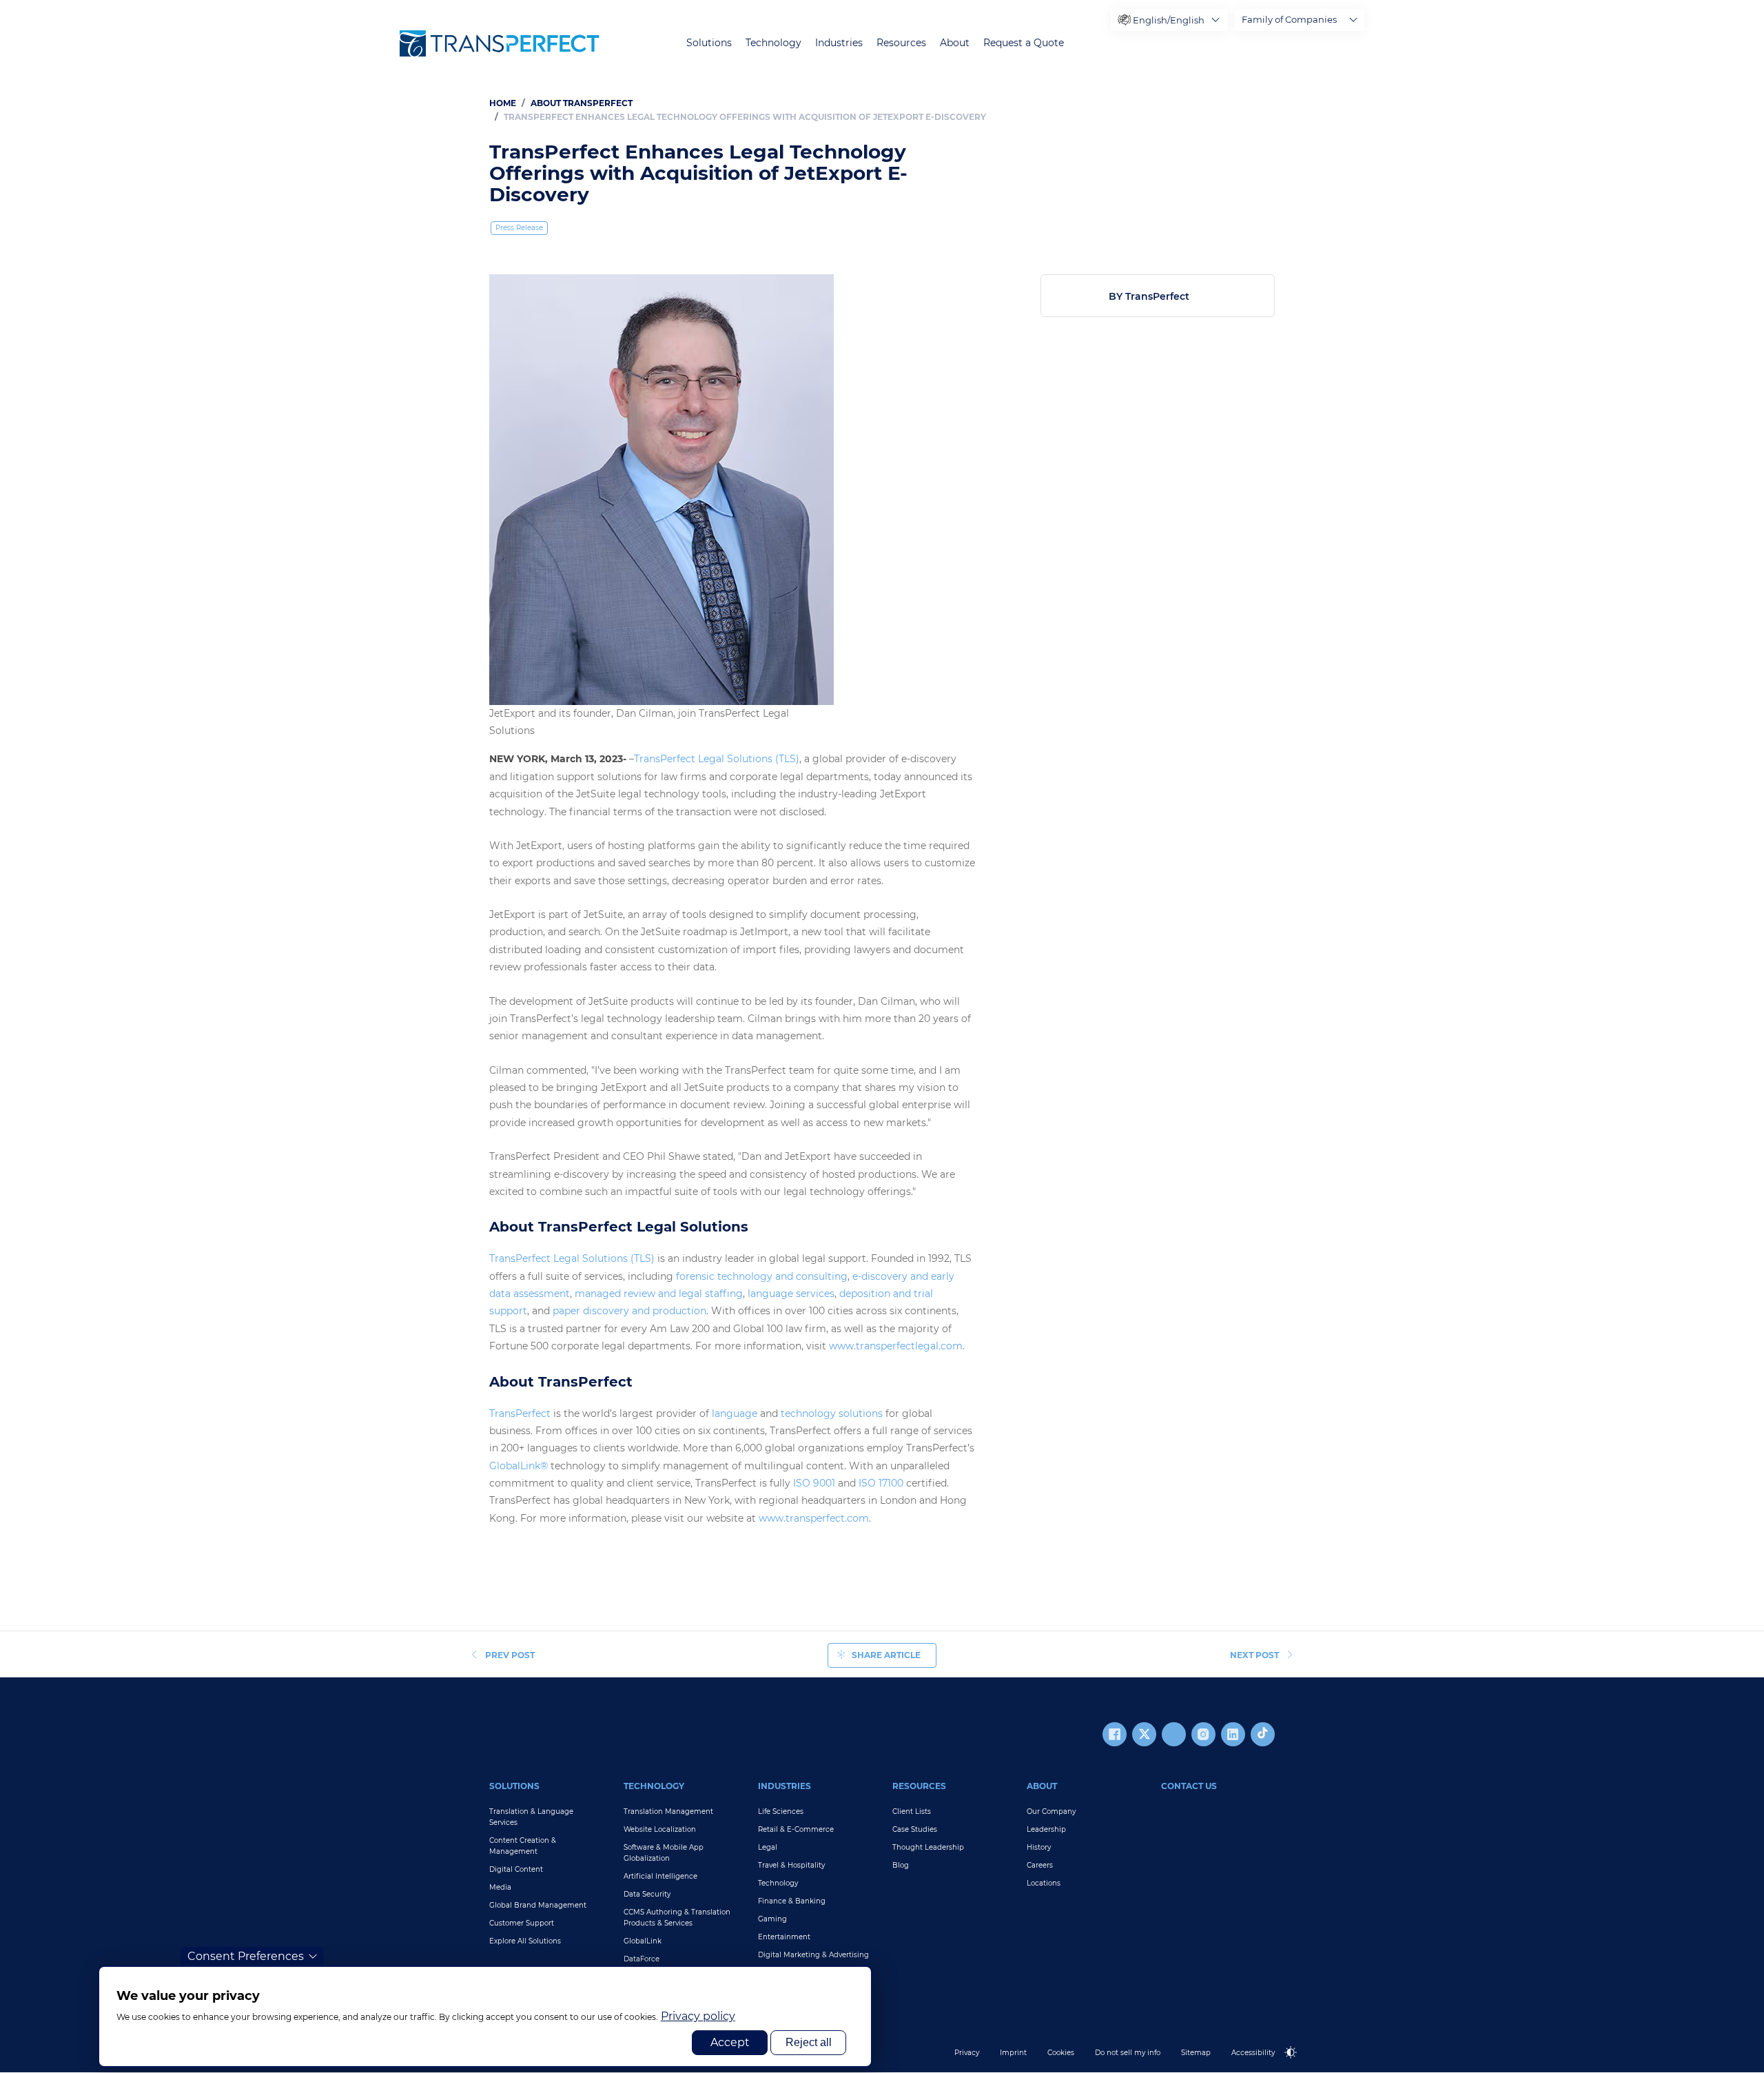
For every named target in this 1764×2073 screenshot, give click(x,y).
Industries (839, 43)
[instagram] (1203, 1734)
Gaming (772, 1919)
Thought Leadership (928, 1847)
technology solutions (832, 1413)
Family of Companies (1289, 19)
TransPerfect (520, 1413)
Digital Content (516, 1869)
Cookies (1061, 2053)
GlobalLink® (519, 1466)
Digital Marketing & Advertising (813, 1955)
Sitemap (1196, 2053)
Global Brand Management (538, 1905)
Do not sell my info (1128, 2053)
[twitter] (1144, 1734)
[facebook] (1115, 1734)
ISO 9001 (814, 1483)
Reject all (809, 2042)
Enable (1297, 2064)
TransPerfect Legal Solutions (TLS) (717, 759)
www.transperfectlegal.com (896, 1346)
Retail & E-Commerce (796, 1829)
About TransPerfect (582, 103)
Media (500, 1887)
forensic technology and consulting (762, 1276)
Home (503, 103)
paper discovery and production (629, 1311)
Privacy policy (698, 2016)
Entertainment (784, 1937)
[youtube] (1174, 1734)
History (1039, 1847)
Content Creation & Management (523, 1846)
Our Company (1051, 1811)
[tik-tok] (1263, 1734)
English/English (1169, 20)
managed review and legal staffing (659, 1294)
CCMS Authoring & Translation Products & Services (677, 1918)
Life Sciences (781, 1811)
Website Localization (660, 1829)
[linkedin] (1233, 1734)
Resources (901, 43)
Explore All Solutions (525, 1941)
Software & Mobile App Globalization (664, 1853)
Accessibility (1253, 2053)
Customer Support (522, 1923)
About (955, 43)
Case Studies (915, 1829)
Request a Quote (1024, 43)
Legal (768, 1847)
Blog (901, 1865)
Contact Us (1189, 1786)
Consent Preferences (246, 1956)
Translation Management (668, 1811)
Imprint (1013, 2053)
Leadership (1046, 1829)
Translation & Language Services (531, 1817)
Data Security (647, 1894)
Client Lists (912, 1811)
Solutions (709, 43)
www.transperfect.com (814, 1518)
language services (791, 1294)
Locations (1044, 1883)
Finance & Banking (792, 1901)
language (735, 1413)
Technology (773, 43)
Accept (730, 2042)
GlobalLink (643, 1941)
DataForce (642, 1959)
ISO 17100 (881, 1483)
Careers (1040, 1865)
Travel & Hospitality (791, 1865)
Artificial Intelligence (660, 1876)
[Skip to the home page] (500, 43)
